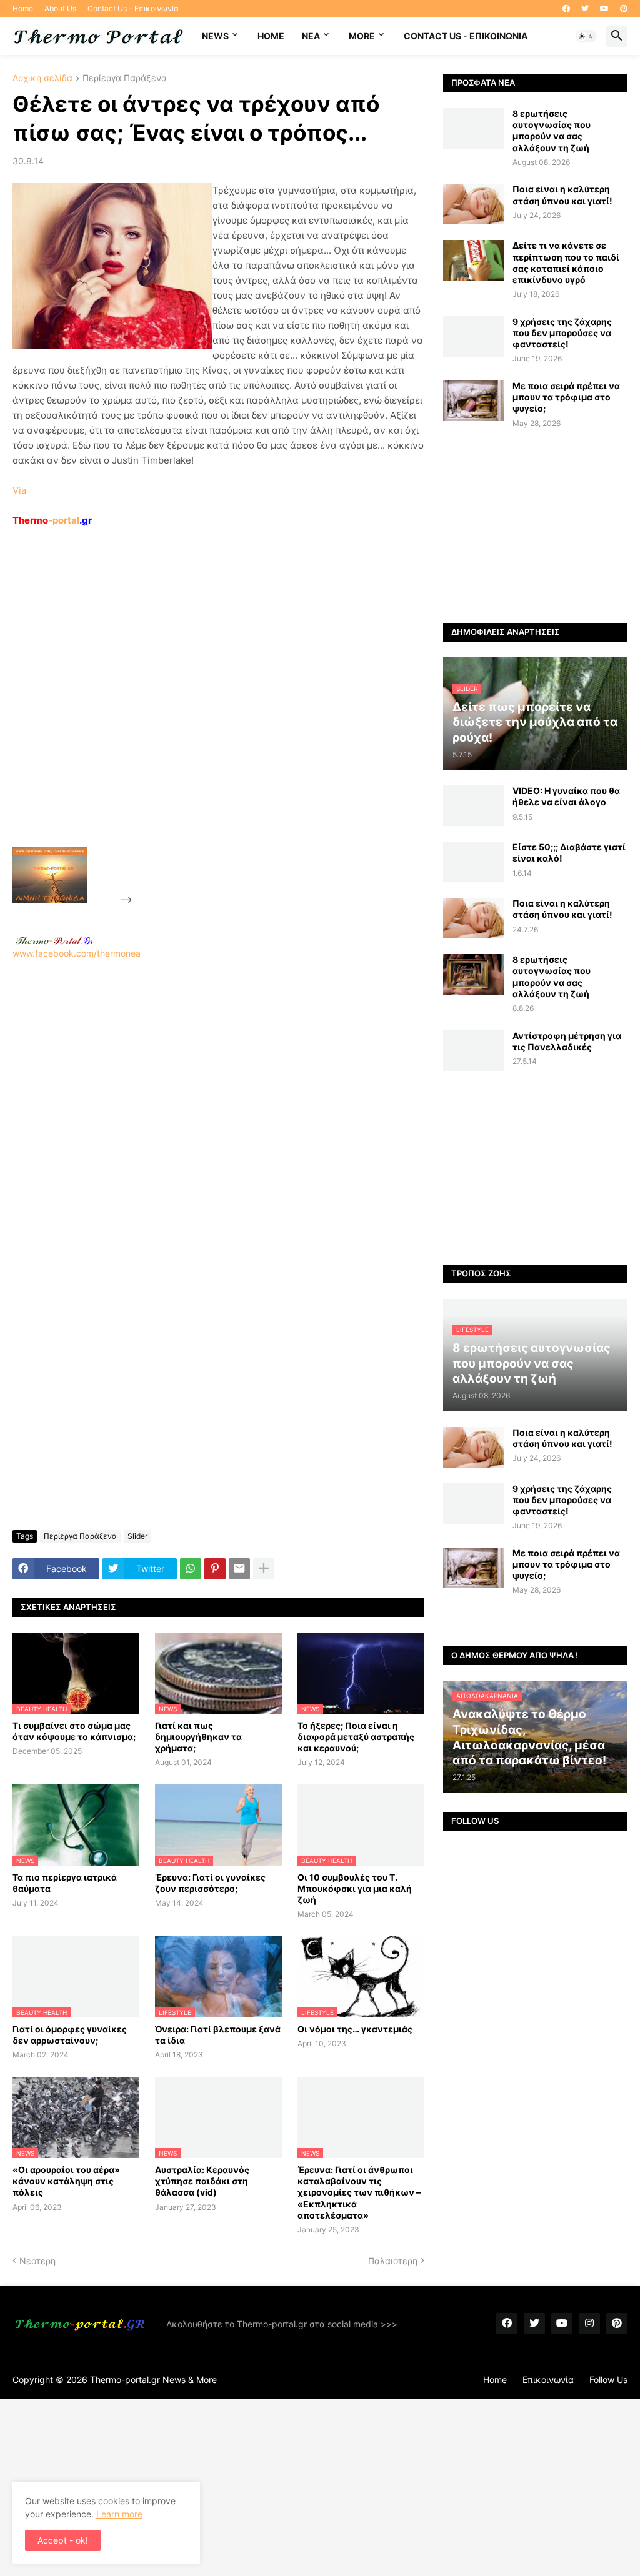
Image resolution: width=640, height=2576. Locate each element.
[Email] (239, 1569)
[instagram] (589, 2324)
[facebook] (566, 9)
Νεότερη (37, 2261)
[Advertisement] (229, 715)
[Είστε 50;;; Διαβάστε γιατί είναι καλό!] (474, 862)
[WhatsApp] (191, 1569)
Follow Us (608, 2380)
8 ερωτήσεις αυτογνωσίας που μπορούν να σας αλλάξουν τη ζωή (552, 131)
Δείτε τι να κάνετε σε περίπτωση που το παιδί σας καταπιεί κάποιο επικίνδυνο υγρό (566, 262)
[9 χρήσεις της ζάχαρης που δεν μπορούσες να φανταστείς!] (474, 336)
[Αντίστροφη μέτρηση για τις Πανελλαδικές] (474, 1051)
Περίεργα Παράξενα (125, 78)
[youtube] (604, 9)
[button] (586, 36)
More (362, 36)
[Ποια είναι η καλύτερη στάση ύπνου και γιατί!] (474, 204)
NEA (311, 36)
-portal (52, 520)
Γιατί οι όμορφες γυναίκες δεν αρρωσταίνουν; (70, 2035)
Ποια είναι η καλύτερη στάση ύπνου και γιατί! (562, 195)
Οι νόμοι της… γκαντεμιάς (355, 2029)
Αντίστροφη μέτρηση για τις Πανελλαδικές (567, 1041)
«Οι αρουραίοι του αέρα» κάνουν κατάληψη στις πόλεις (66, 2181)
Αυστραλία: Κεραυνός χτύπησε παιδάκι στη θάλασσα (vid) (202, 2181)
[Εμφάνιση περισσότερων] (264, 1569)
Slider (137, 1536)
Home (23, 8)
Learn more (119, 2514)
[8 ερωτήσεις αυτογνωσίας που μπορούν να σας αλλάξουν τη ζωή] (474, 128)
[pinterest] (624, 9)
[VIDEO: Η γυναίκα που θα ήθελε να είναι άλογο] (474, 806)
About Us (60, 8)
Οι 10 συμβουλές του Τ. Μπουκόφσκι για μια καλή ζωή (355, 1888)
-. (54, 940)
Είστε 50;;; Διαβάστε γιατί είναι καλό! (569, 853)
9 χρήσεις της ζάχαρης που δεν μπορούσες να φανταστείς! (562, 333)
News (215, 36)
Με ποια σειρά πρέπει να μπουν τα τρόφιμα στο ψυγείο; (566, 397)
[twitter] (585, 9)
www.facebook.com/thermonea (77, 953)
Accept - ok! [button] (63, 2540)
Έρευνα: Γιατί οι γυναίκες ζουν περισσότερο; (210, 1883)
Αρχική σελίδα (42, 78)
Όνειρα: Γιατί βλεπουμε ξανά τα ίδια (218, 2035)
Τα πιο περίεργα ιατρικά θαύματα (65, 1883)
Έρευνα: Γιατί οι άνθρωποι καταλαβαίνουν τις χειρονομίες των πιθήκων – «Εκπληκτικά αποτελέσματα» (359, 2192)
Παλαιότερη (393, 2261)
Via (19, 490)
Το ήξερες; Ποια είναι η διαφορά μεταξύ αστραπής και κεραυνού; (356, 1737)
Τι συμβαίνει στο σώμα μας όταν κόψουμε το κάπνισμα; (74, 1731)
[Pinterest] (215, 1569)
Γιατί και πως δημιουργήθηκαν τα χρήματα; (198, 1737)
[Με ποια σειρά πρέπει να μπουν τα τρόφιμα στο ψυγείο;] (474, 401)
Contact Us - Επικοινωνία (133, 8)
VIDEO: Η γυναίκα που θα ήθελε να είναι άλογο (566, 796)
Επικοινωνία (548, 2380)
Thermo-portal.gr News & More (153, 2380)
